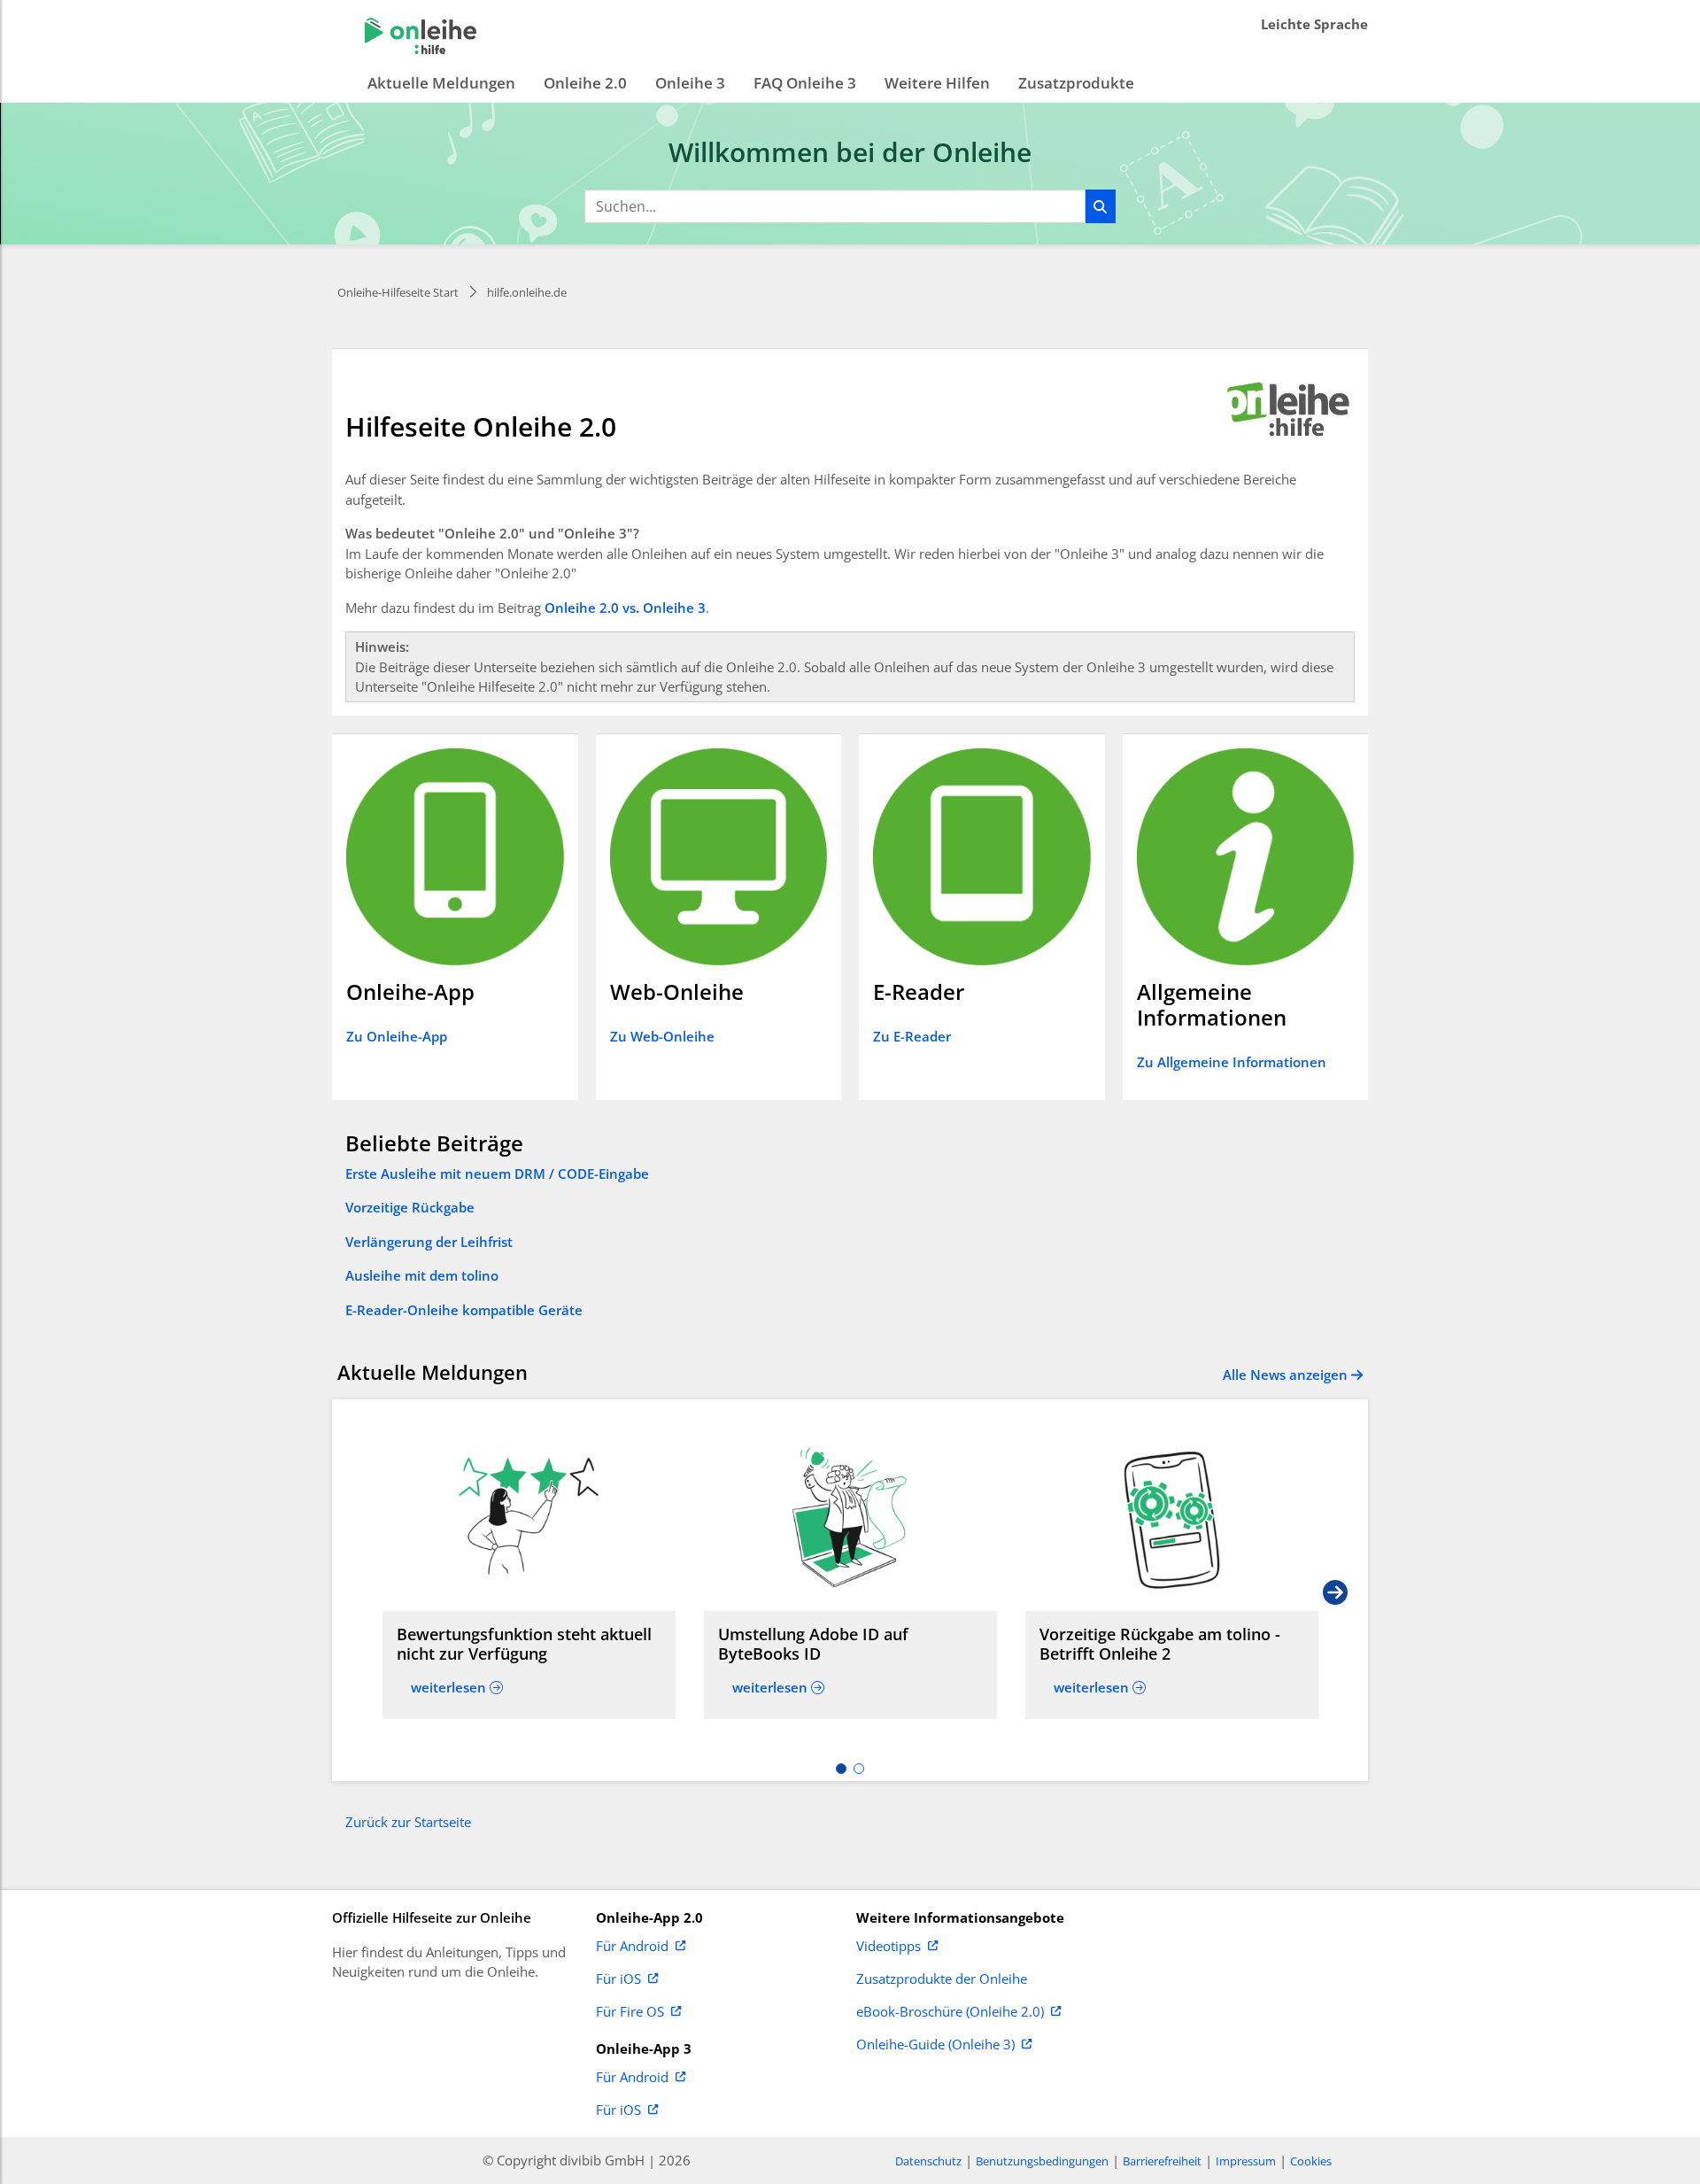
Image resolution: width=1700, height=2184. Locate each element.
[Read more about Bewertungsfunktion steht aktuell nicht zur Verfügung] (529, 1519)
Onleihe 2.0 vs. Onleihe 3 (625, 608)
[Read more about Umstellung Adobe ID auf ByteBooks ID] (850, 1519)
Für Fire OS (630, 2012)
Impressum (1246, 2161)
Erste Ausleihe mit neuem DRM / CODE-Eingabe (497, 1173)
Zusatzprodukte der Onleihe (942, 1979)
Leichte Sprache (1314, 24)
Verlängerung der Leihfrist (429, 1242)
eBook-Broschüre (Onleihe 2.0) (950, 2012)
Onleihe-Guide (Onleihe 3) (935, 2045)
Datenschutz (928, 2161)
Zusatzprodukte (1076, 83)
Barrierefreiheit (1162, 2161)
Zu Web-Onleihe (662, 1036)
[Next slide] (1335, 1590)
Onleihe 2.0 (585, 83)
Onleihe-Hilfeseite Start (398, 292)
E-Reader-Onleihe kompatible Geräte (464, 1310)
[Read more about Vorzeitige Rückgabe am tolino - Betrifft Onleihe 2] (1172, 1519)
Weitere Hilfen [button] (937, 83)
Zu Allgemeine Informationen (1232, 1062)
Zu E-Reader (912, 1036)
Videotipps (889, 1947)
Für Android (632, 1947)
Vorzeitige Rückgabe (410, 1207)
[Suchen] (1100, 206)
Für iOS (618, 1979)
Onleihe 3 (690, 83)
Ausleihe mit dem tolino (422, 1275)
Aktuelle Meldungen (441, 83)
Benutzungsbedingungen (1042, 2161)
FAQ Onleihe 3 (805, 83)
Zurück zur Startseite (408, 1822)
